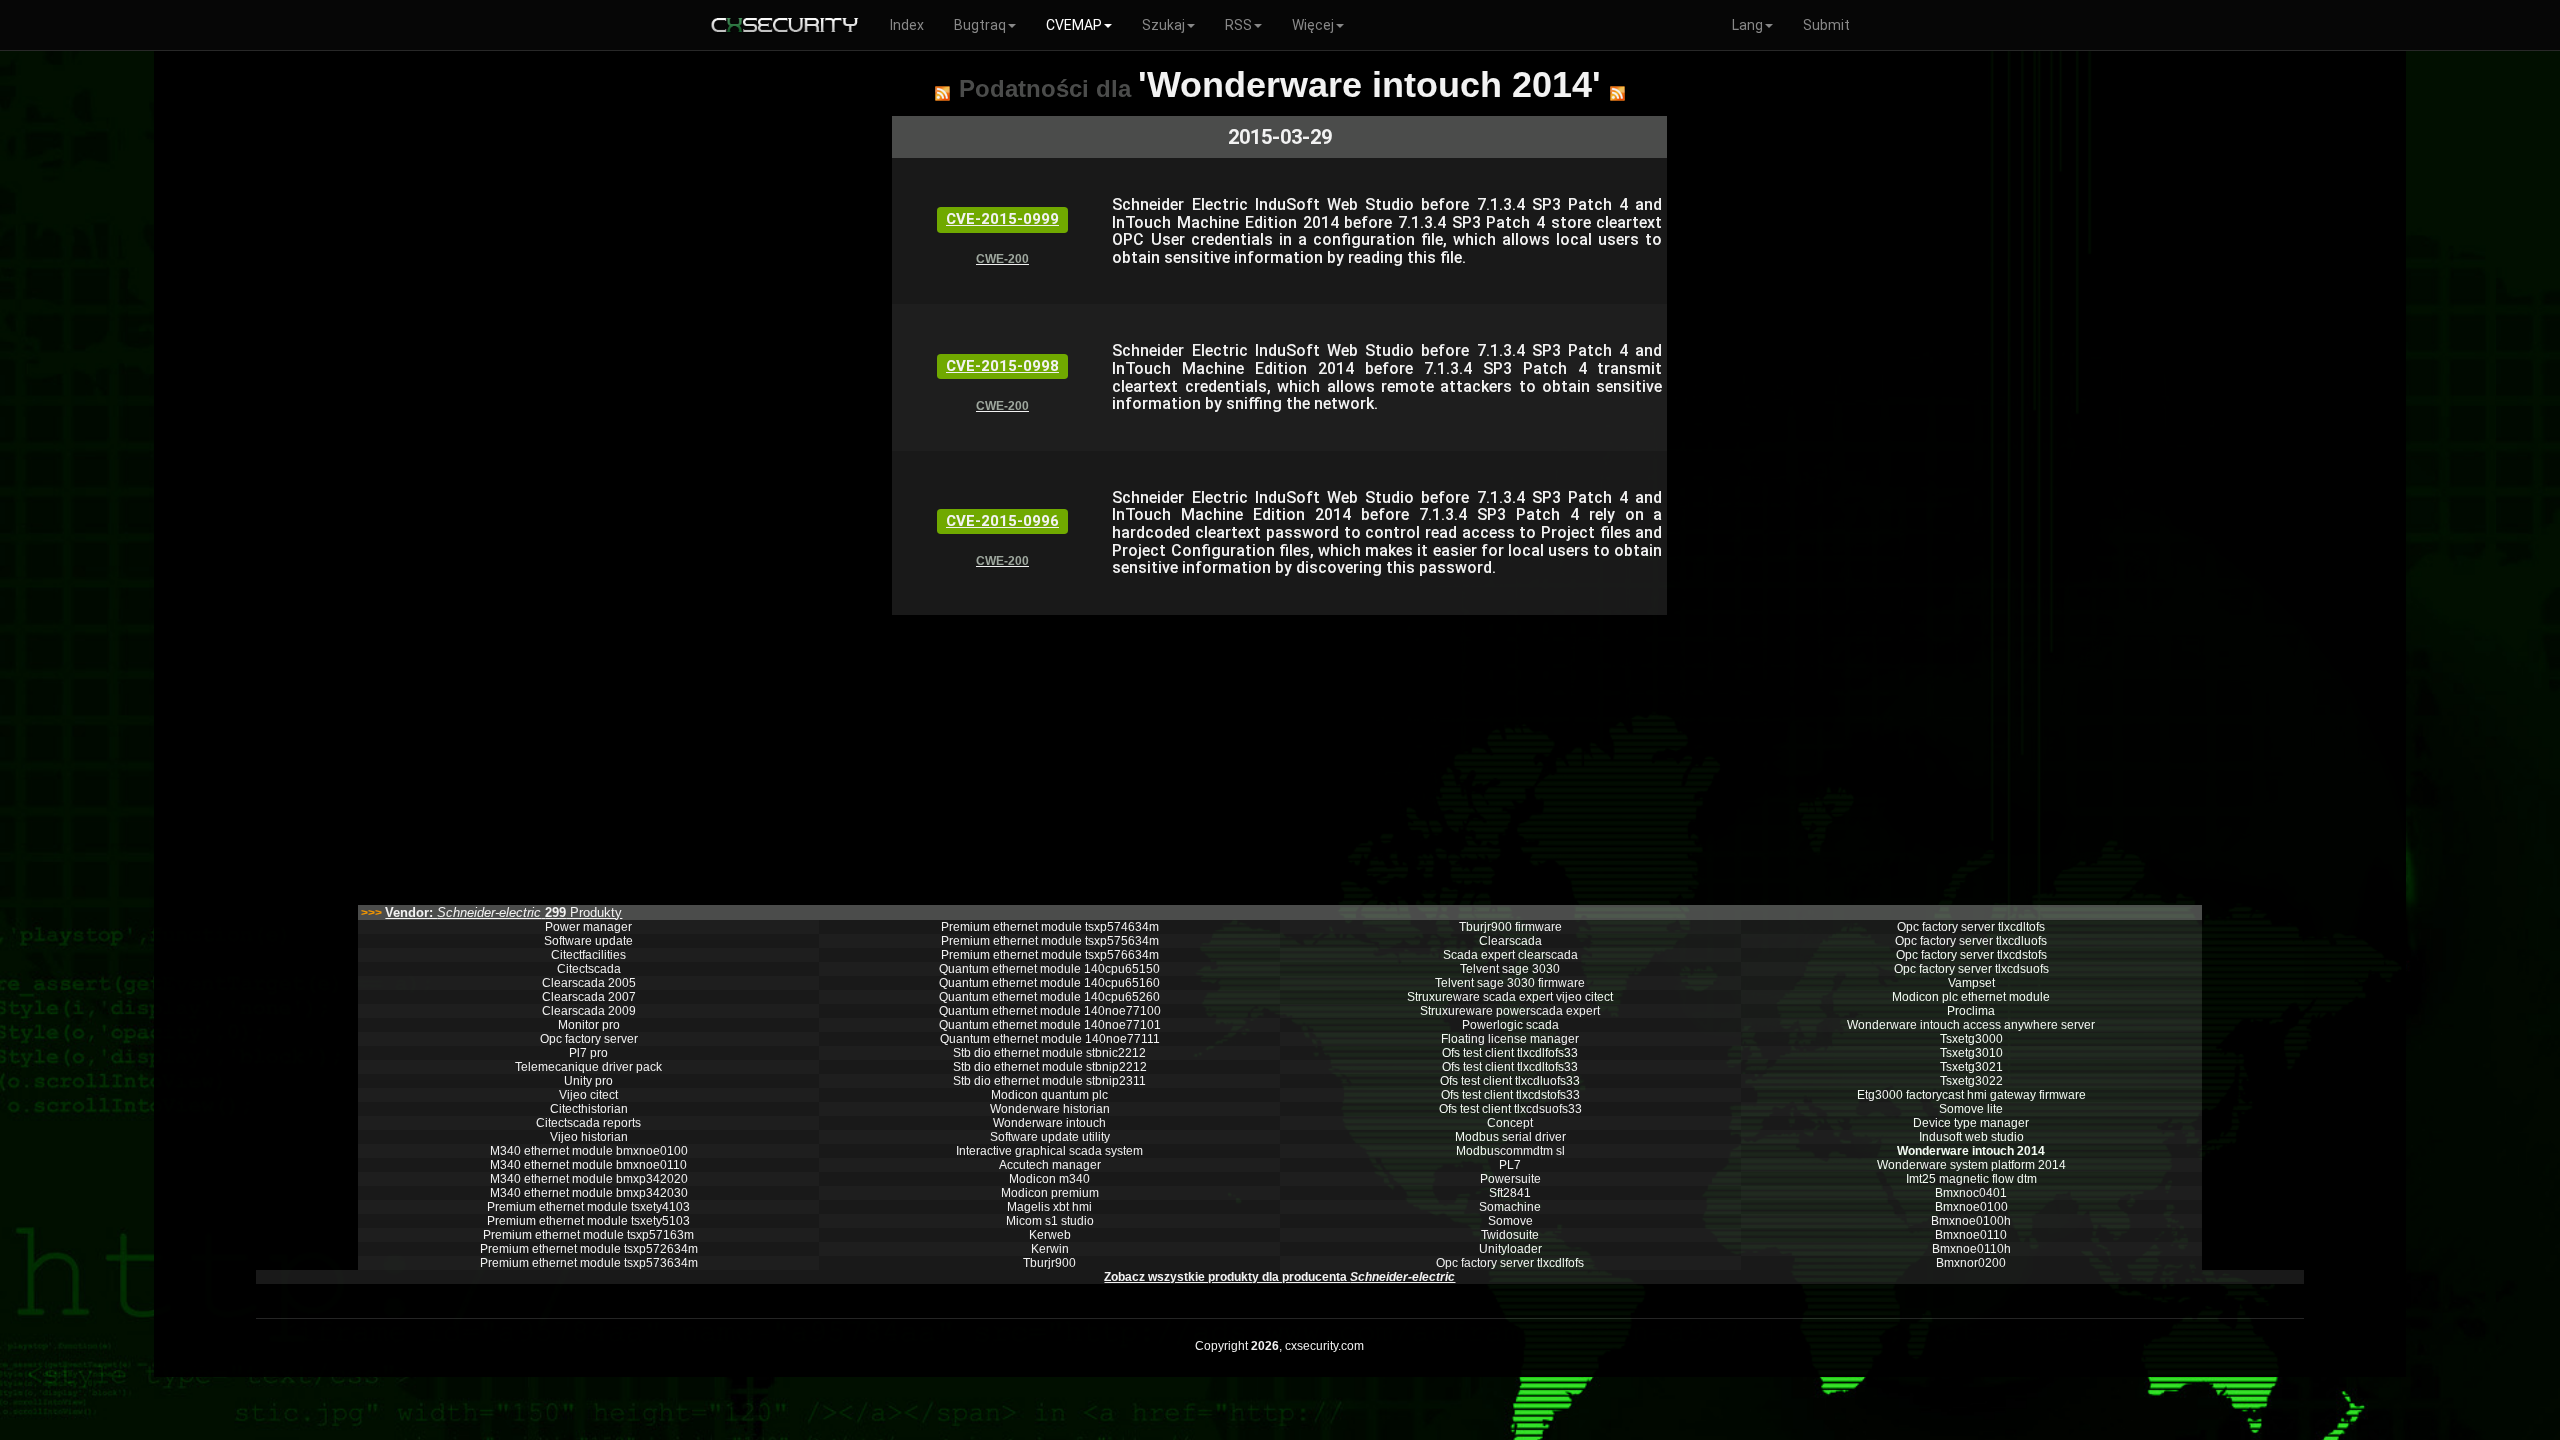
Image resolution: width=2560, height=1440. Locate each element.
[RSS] (942, 93)
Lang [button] (1747, 25)
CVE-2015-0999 (1002, 219)
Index (907, 25)
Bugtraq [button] (980, 25)
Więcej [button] (1313, 25)
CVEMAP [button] (1074, 25)
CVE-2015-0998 (1002, 366)
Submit (1826, 25)
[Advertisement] (1163, 755)
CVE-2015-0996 (1002, 521)
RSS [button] (1238, 25)
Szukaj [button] (1163, 25)
